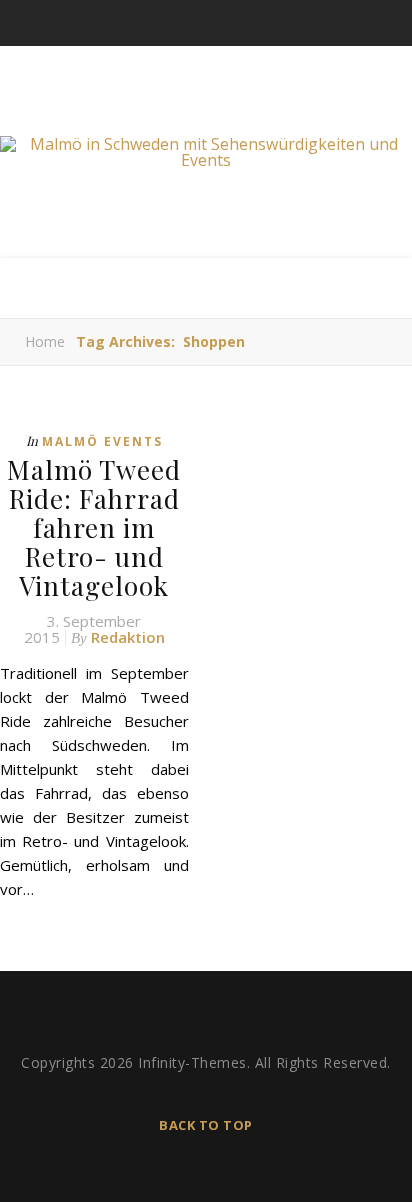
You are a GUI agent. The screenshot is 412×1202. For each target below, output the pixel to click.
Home (45, 341)
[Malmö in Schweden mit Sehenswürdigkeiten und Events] (206, 152)
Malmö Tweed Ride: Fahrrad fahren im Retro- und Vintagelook (94, 527)
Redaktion (128, 637)
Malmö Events (102, 441)
